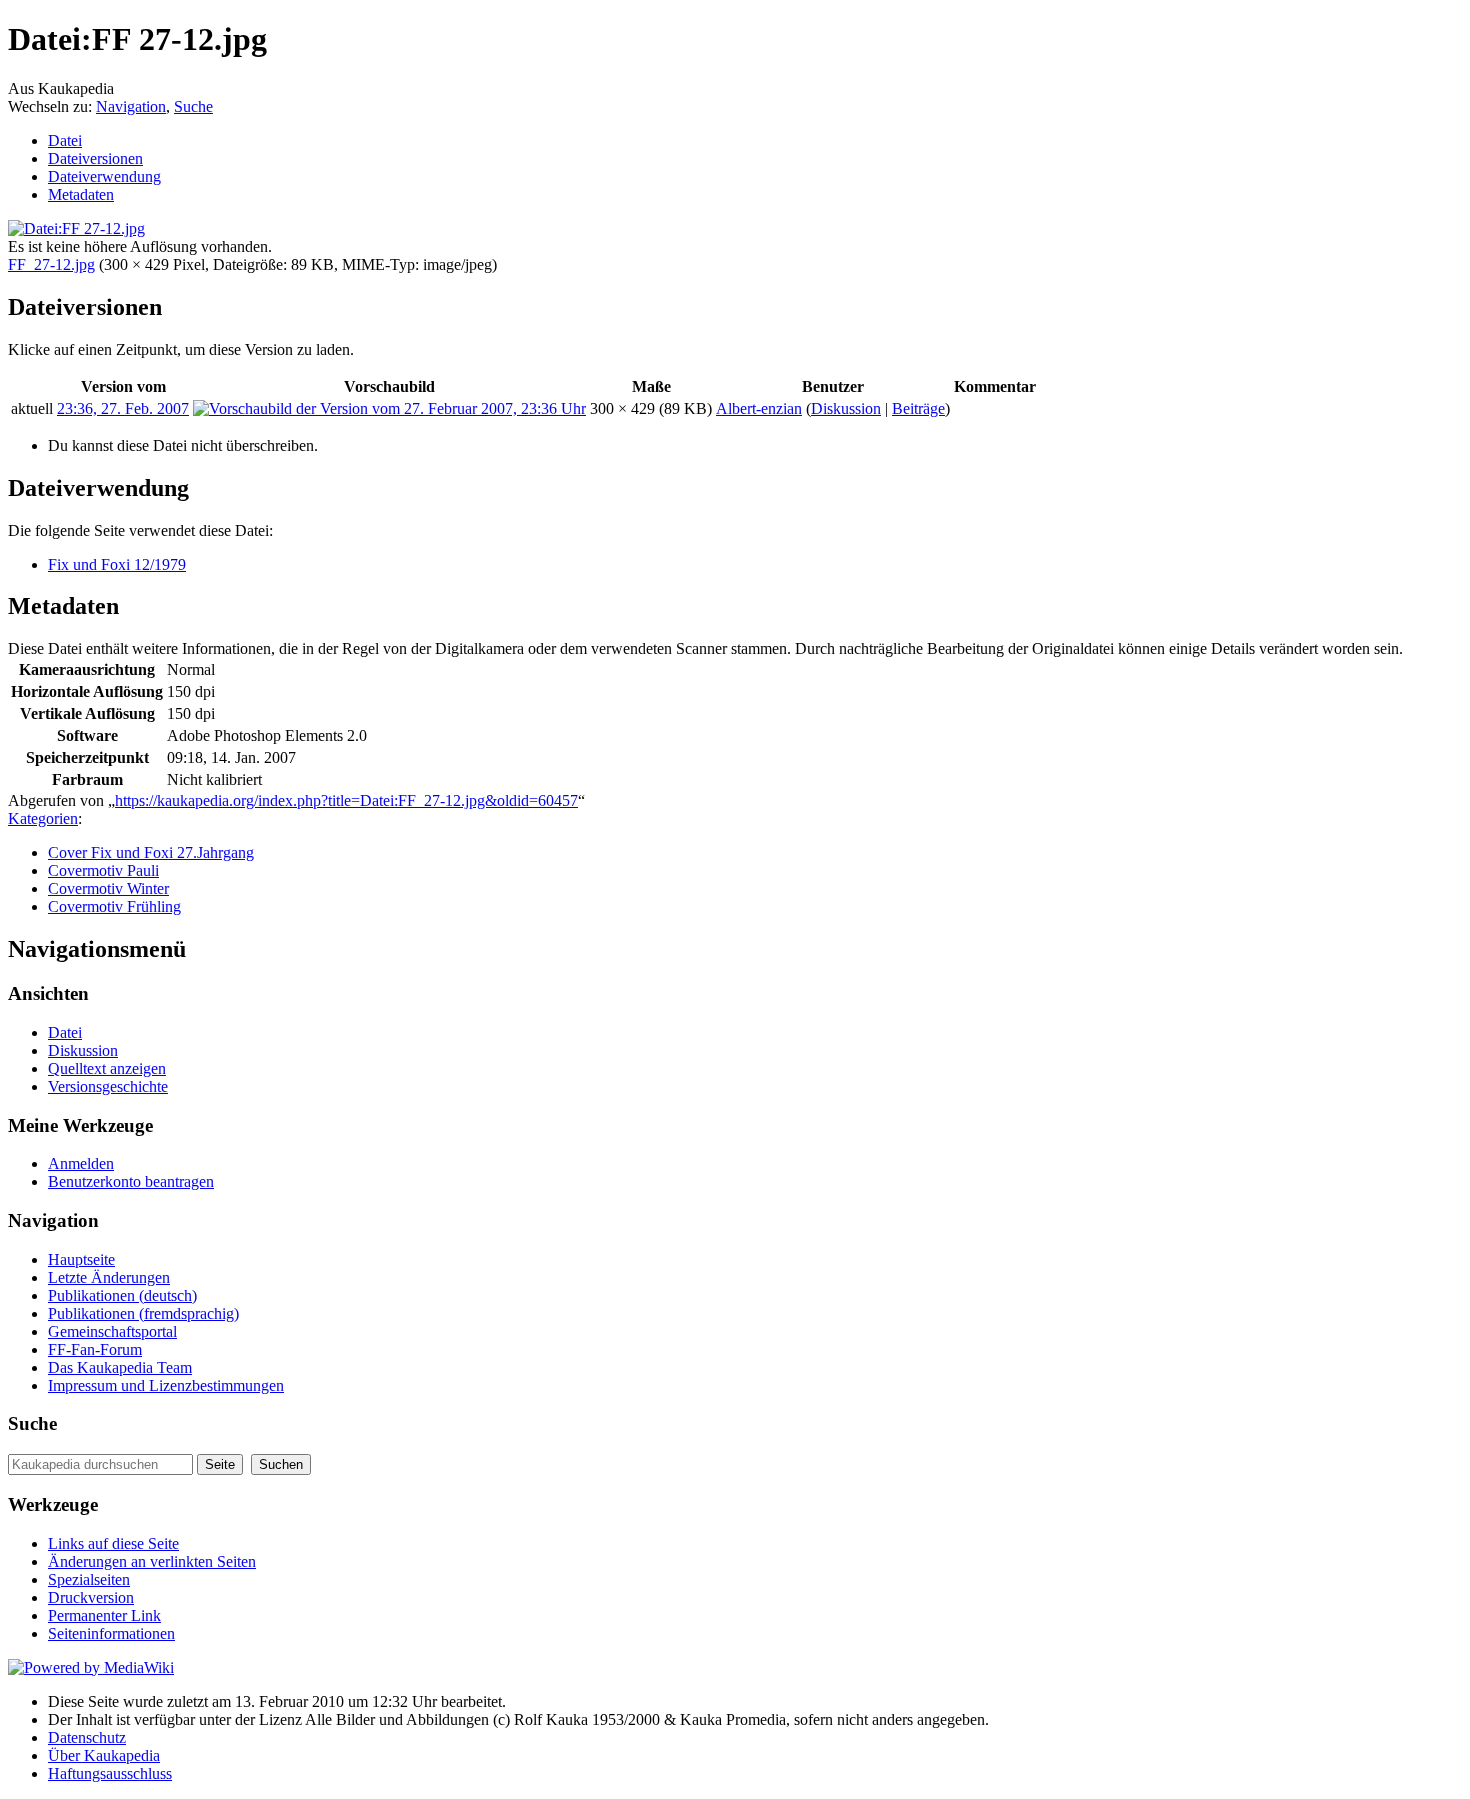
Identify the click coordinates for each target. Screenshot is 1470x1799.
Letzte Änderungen (109, 1277)
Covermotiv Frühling (114, 906)
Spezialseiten (89, 1579)
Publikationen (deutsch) (122, 1295)
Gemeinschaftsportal (112, 1331)
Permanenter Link (104, 1615)
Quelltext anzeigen (107, 1068)
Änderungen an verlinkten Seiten (152, 1561)
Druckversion (91, 1597)
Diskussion (846, 408)
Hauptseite (81, 1259)
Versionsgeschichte (108, 1086)
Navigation (131, 106)
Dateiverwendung (104, 176)
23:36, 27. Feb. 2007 (123, 408)
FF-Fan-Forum (95, 1349)
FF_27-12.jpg (51, 264)
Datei (65, 140)
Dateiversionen (95, 158)
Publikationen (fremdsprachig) (143, 1313)
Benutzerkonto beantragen (131, 1181)
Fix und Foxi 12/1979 (117, 564)
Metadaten (81, 194)
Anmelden (81, 1163)
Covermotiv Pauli (103, 870)
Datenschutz (87, 1737)
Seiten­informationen (111, 1633)
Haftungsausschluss (110, 1773)
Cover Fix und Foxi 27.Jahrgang (151, 852)
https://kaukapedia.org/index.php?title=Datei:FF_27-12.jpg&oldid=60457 (346, 800)
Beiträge (918, 408)
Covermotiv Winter (108, 888)
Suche (193, 106)
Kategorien (43, 818)
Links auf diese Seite (113, 1543)
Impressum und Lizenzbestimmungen (166, 1385)
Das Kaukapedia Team (120, 1367)
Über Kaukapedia (104, 1755)
